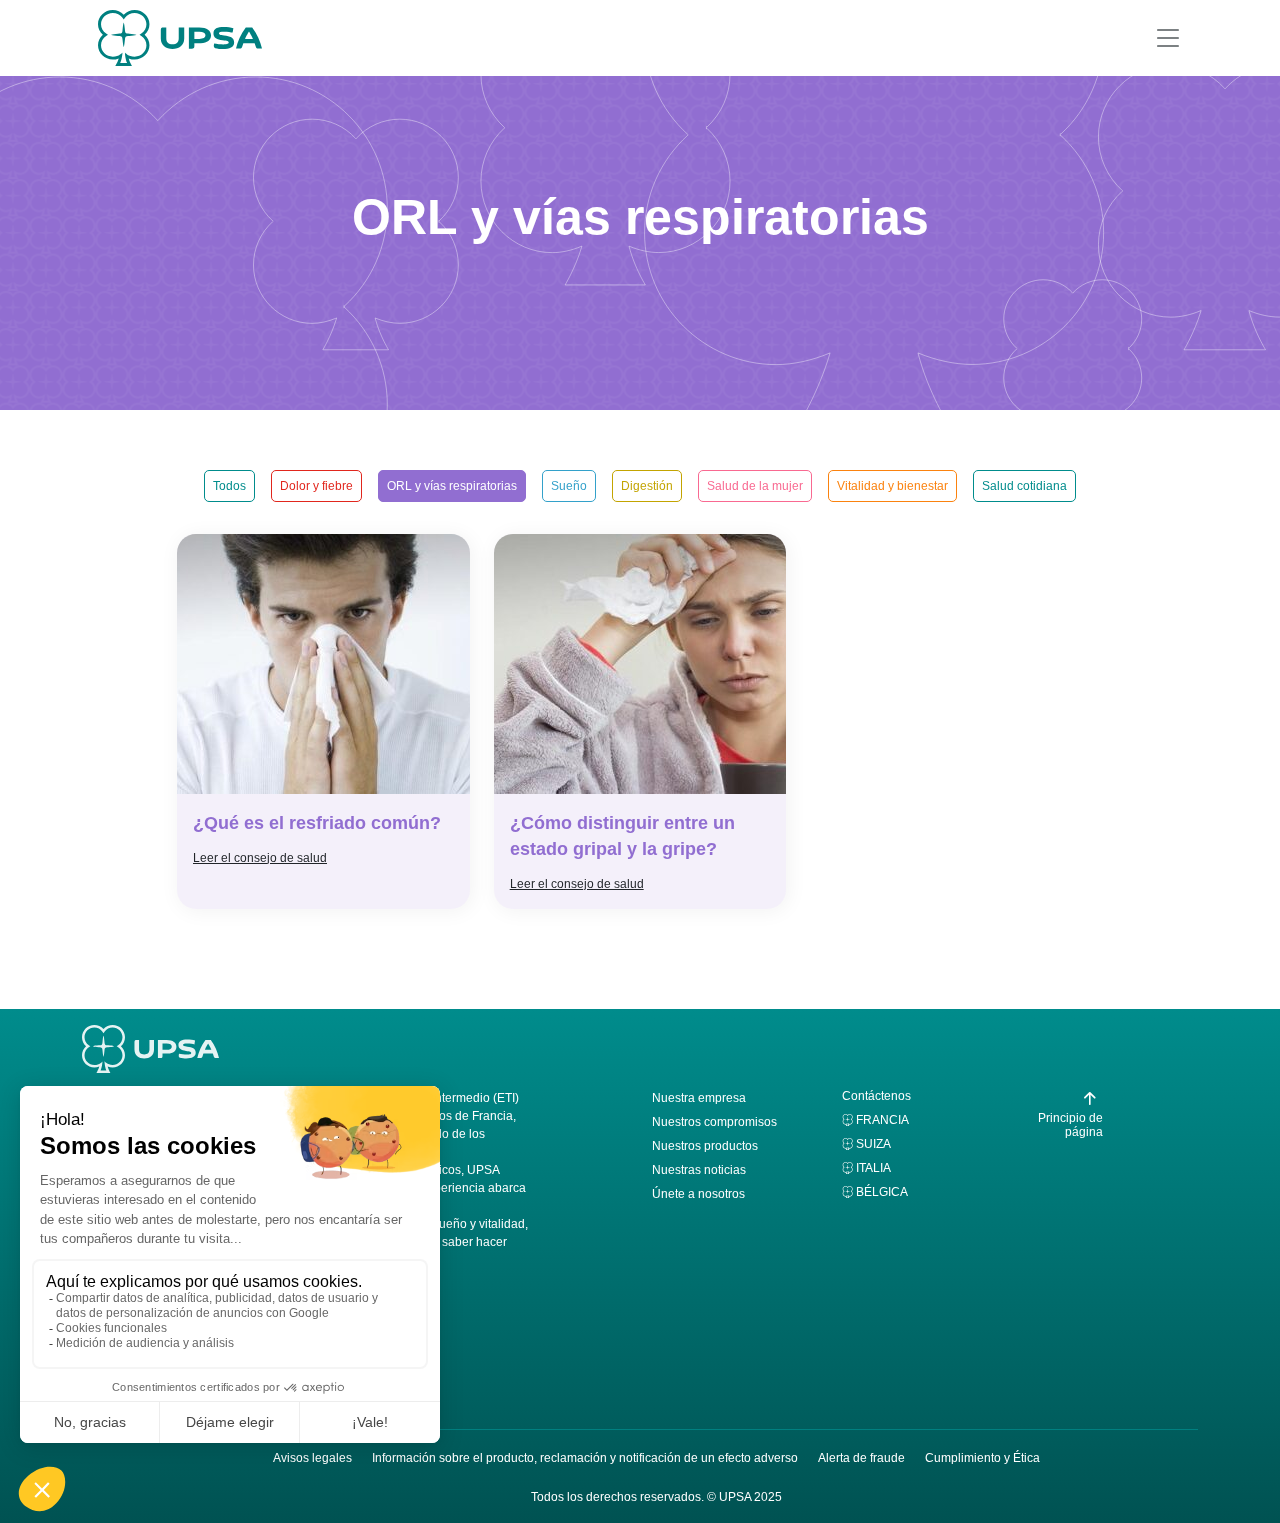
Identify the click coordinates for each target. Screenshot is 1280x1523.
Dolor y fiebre (316, 486)
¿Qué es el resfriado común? (317, 823)
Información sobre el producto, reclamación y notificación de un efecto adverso (585, 1458)
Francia (882, 1120)
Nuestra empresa (699, 1098)
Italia (873, 1168)
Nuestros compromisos (714, 1122)
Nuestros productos (705, 1146)
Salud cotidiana (1024, 486)
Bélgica (882, 1192)
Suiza (873, 1144)
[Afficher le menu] (1168, 38)
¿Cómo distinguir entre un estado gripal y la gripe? (622, 836)
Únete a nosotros (698, 1194)
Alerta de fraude (861, 1458)
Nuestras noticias (699, 1170)
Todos (229, 486)
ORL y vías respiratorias (452, 486)
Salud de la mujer (755, 486)
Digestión (647, 486)
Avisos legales (312, 1458)
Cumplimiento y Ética (982, 1458)
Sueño (569, 486)
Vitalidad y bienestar (892, 486)
